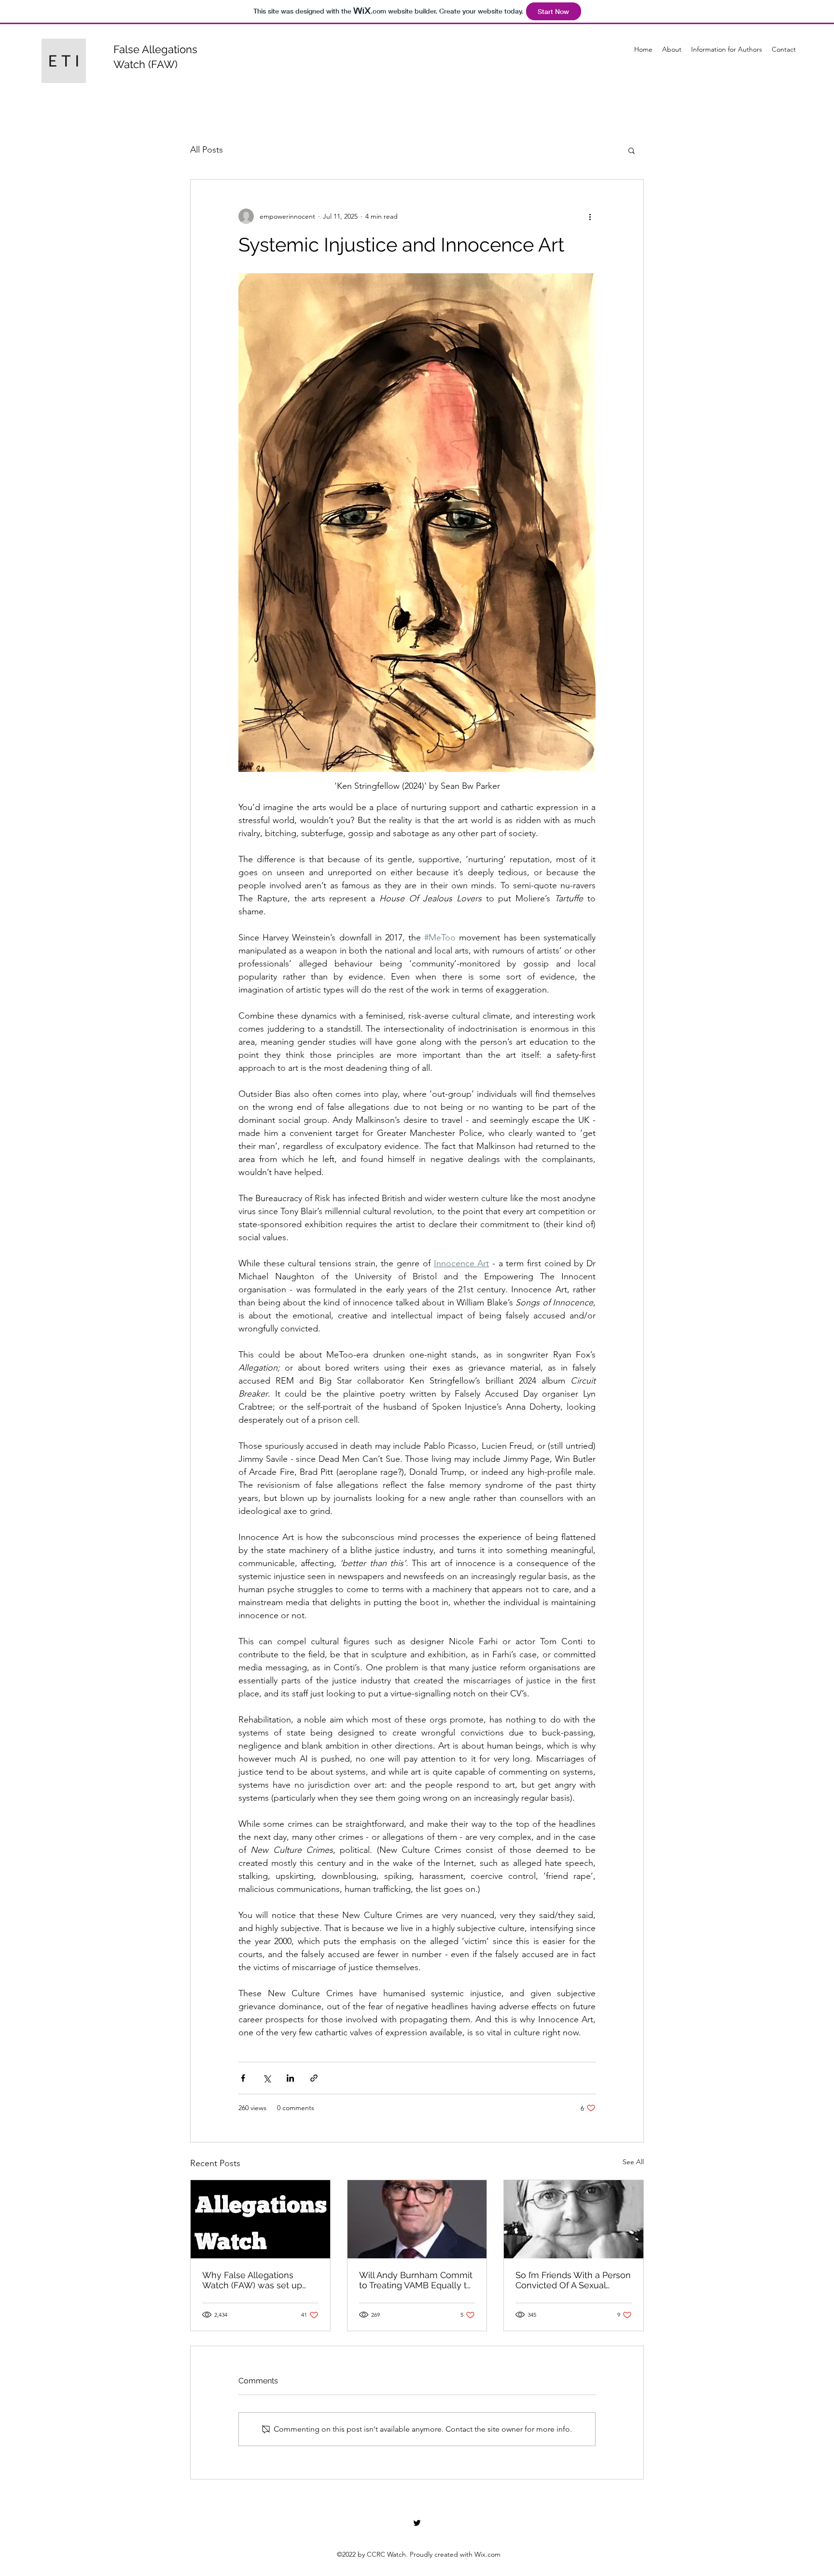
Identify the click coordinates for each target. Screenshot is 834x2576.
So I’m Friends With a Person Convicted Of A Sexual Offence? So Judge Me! (573, 2280)
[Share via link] (314, 2078)
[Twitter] (417, 2523)
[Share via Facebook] (243, 2078)
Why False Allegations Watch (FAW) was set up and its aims (252, 2280)
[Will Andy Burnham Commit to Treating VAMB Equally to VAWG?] (417, 2219)
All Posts (207, 150)
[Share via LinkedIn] (290, 2078)
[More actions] (590, 216)
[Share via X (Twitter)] (267, 2078)
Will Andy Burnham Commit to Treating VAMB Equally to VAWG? (416, 2280)
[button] (632, 150)
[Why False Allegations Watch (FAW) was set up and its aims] (260, 2219)
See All (633, 2162)
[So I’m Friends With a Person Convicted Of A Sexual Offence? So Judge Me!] (574, 2219)
